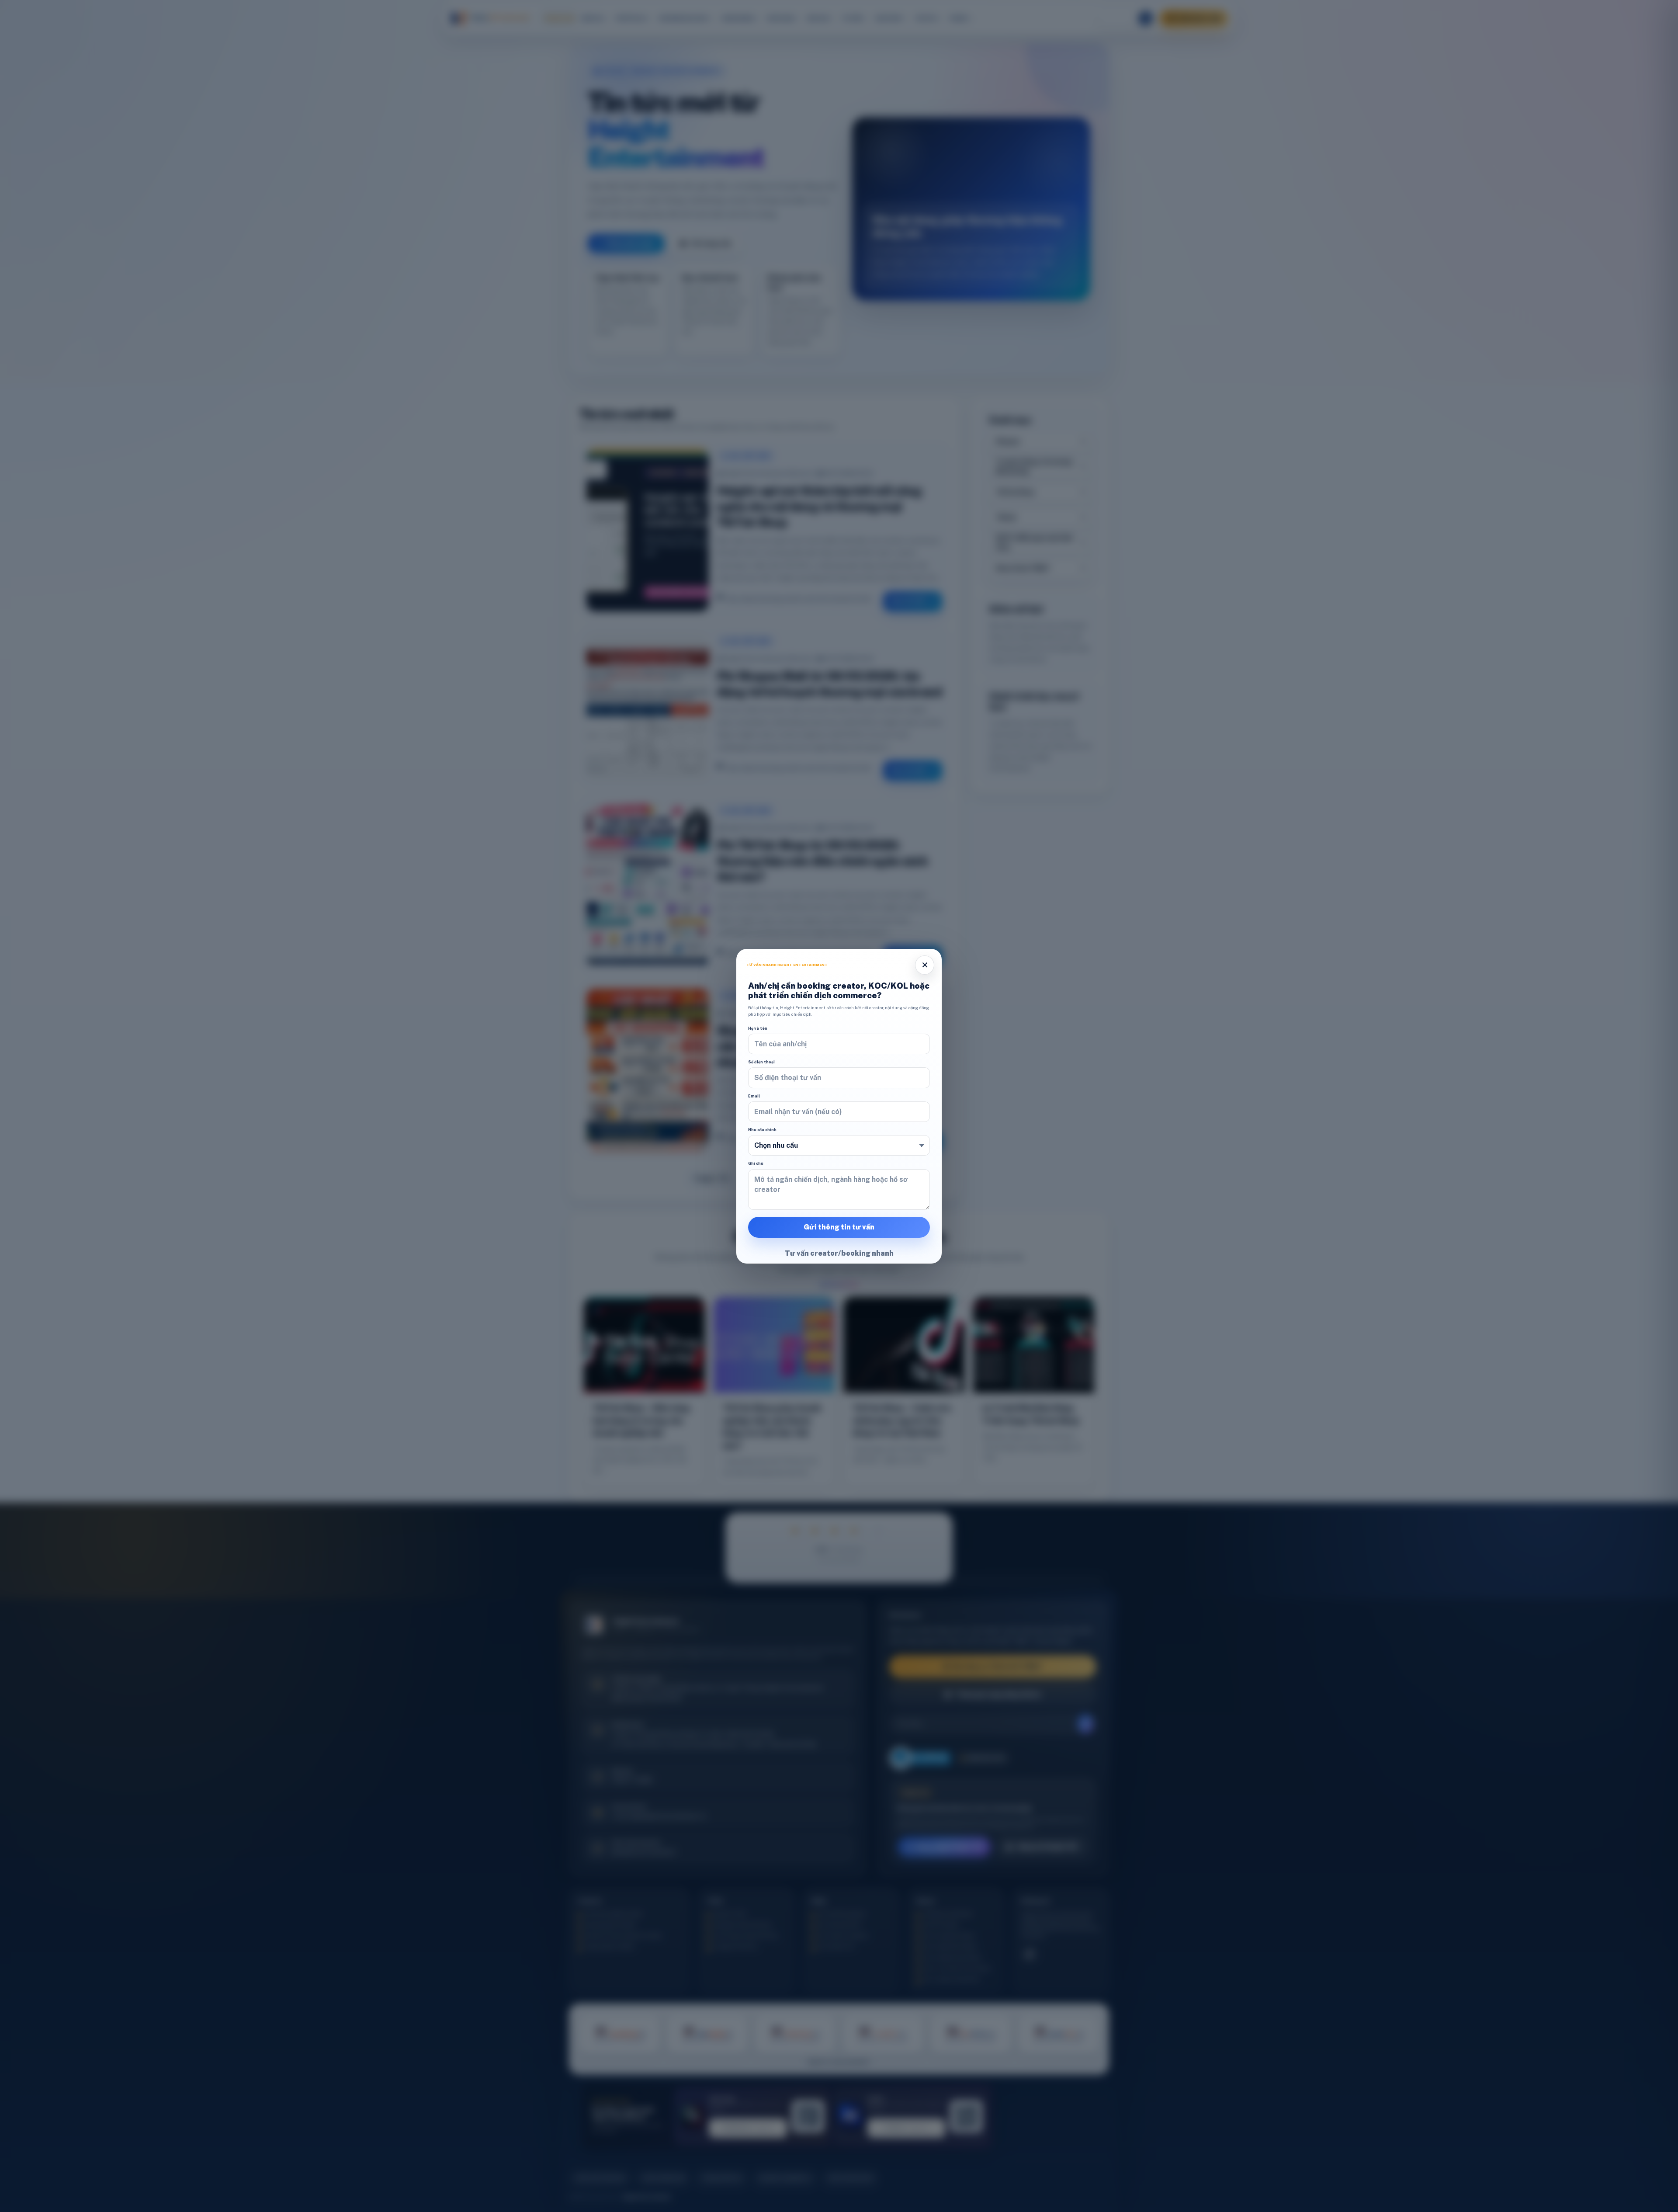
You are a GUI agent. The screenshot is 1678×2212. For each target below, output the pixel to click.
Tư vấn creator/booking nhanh (839, 1253)
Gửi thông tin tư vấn (839, 1227)
